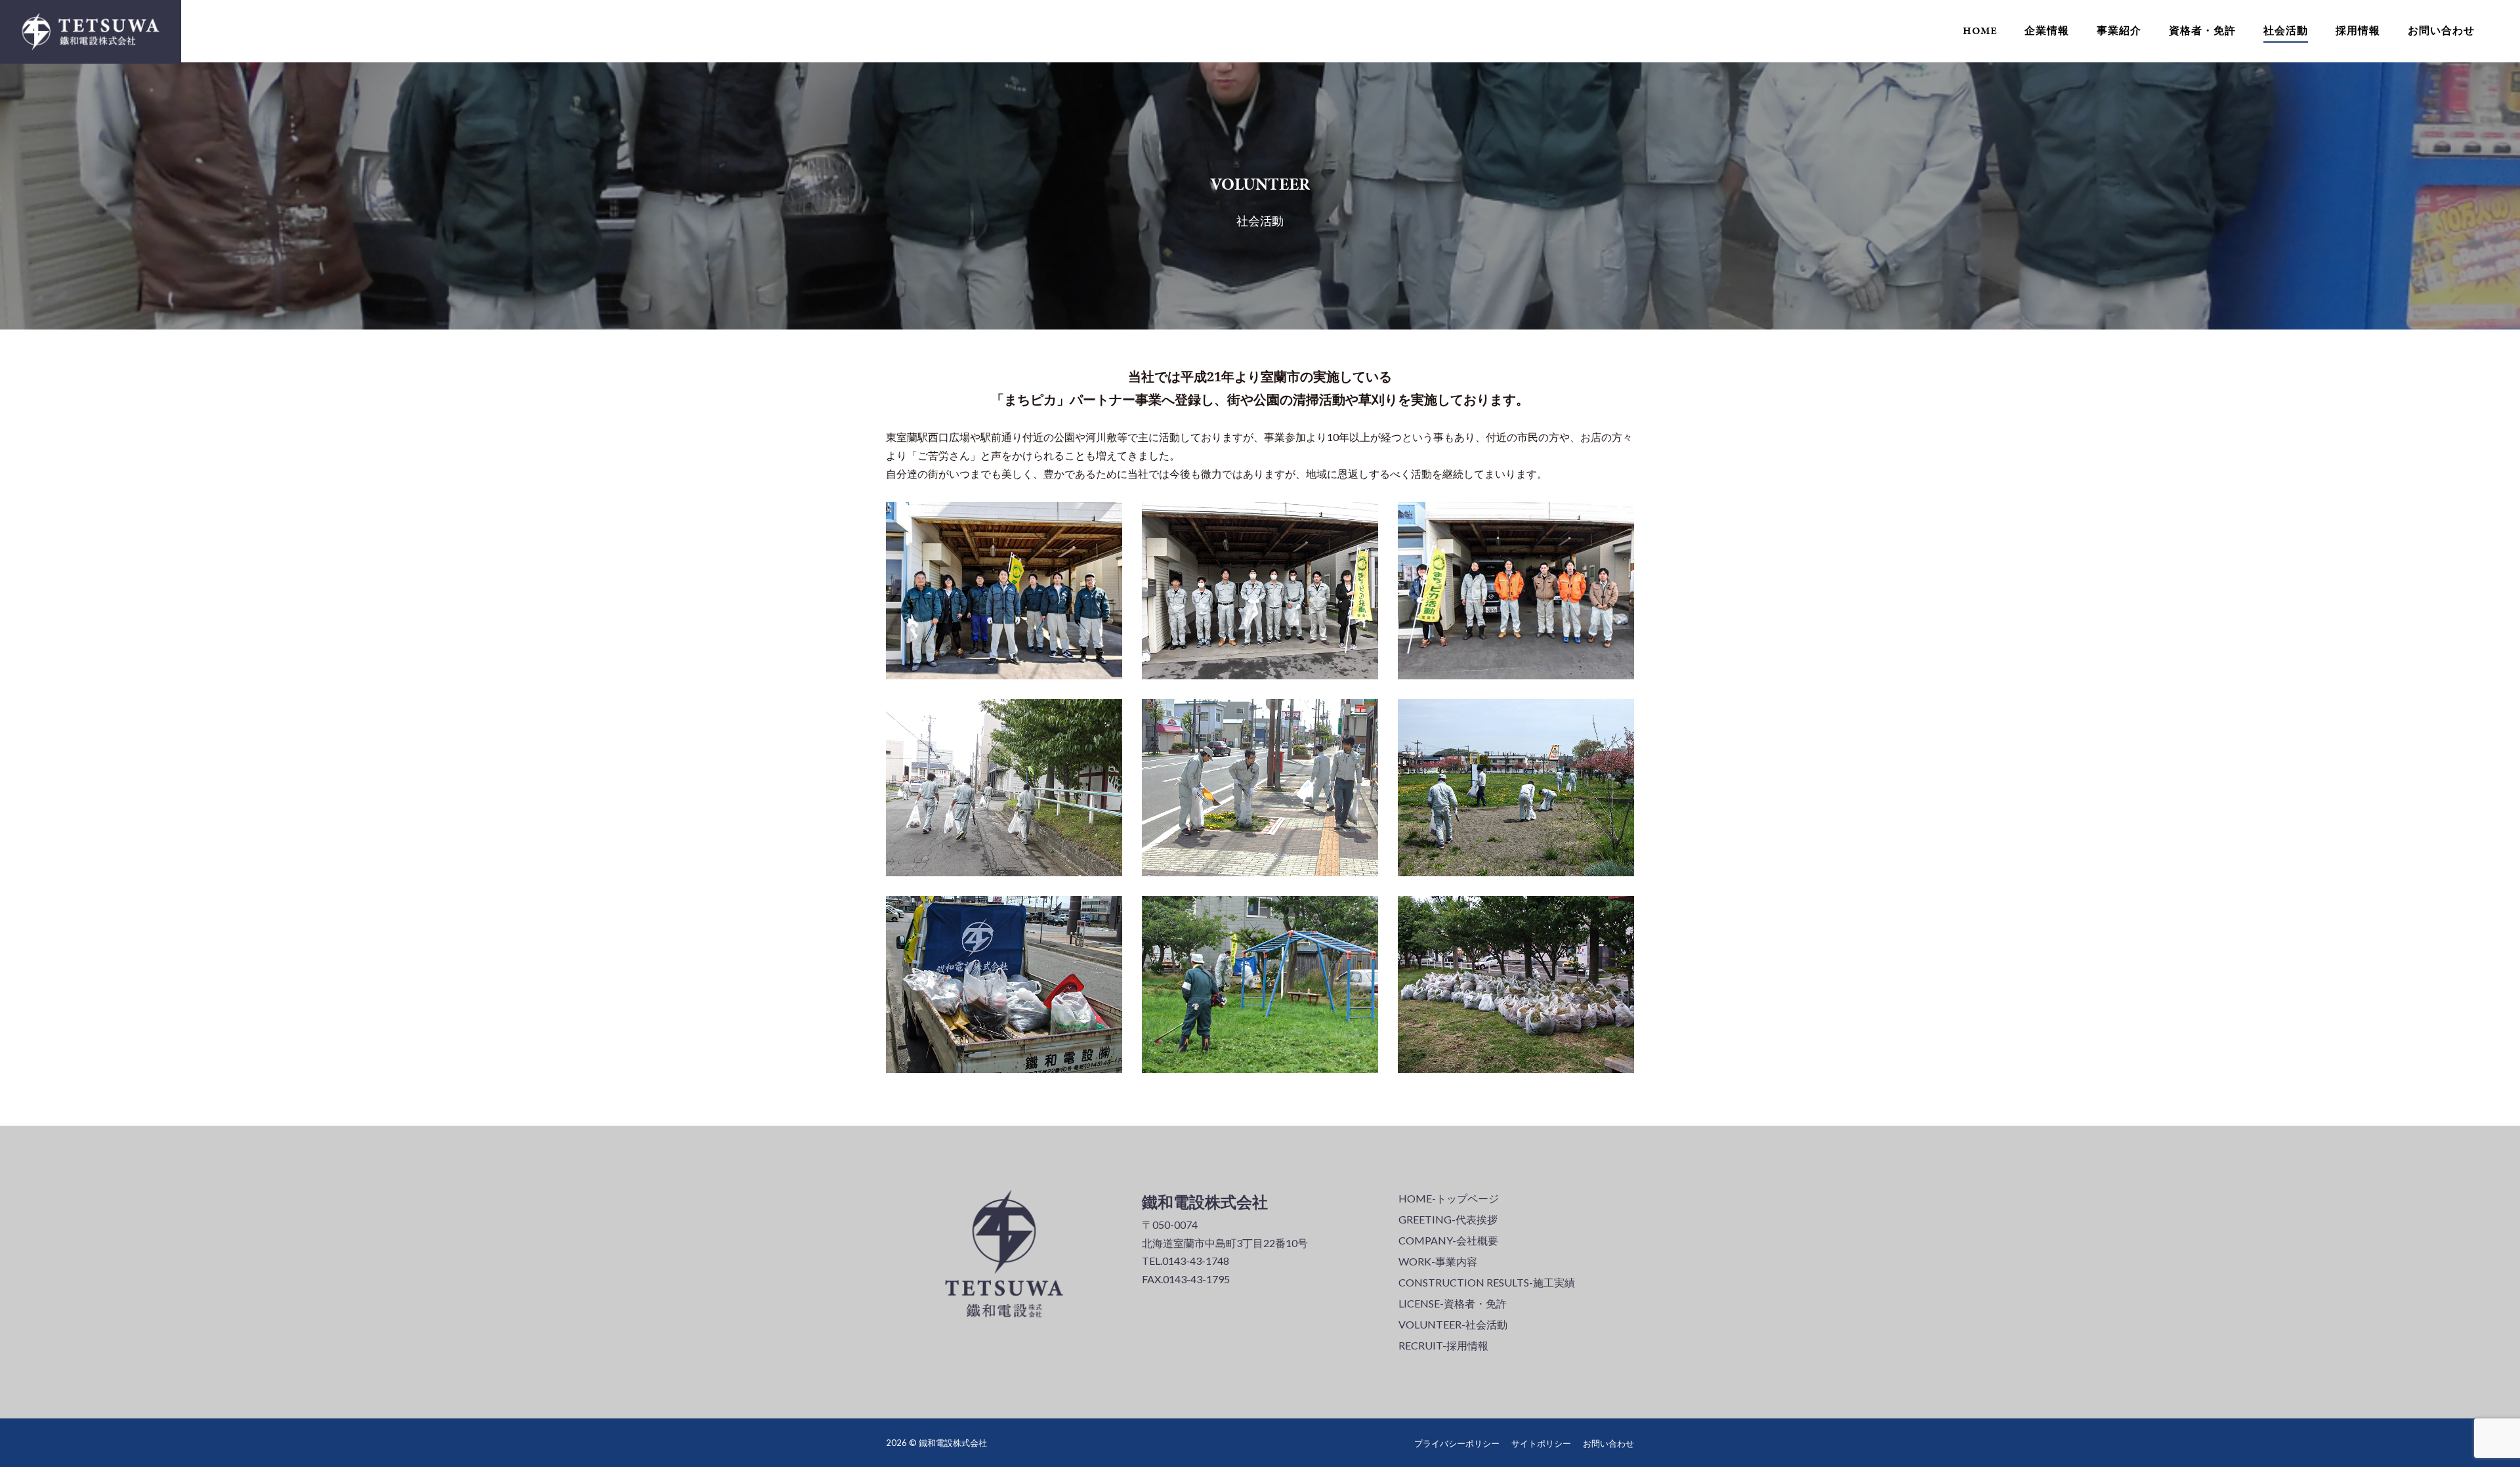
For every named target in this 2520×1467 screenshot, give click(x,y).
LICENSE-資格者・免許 (1453, 1303)
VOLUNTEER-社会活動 (1453, 1324)
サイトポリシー (1541, 1443)
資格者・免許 (2202, 31)
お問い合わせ (2441, 31)
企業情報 (2047, 31)
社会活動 (2286, 31)
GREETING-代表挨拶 (1448, 1219)
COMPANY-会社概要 (1448, 1240)
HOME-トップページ (1449, 1198)
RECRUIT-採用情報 (1443, 1345)
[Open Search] (2505, 32)
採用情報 (2358, 31)
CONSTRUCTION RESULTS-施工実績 (1487, 1282)
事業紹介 (2119, 31)
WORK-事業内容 (1438, 1261)
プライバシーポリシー (1457, 1443)
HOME (1980, 31)
